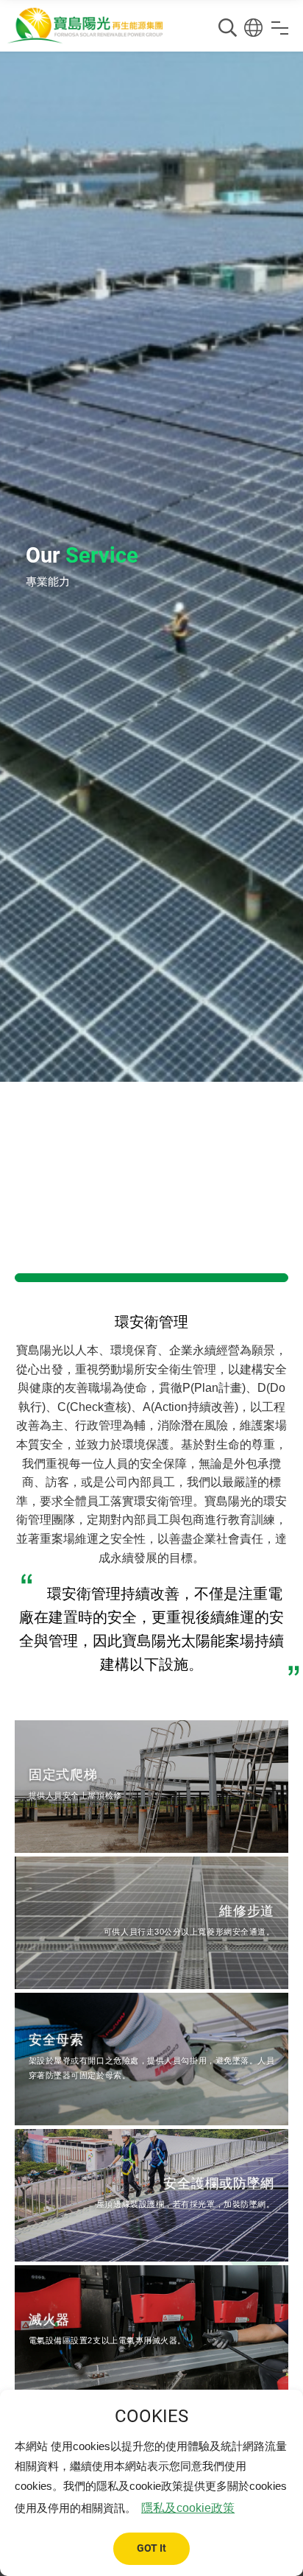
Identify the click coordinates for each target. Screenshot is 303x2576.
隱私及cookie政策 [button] (188, 2508)
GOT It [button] (151, 2548)
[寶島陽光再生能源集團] (85, 26)
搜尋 (228, 28)
